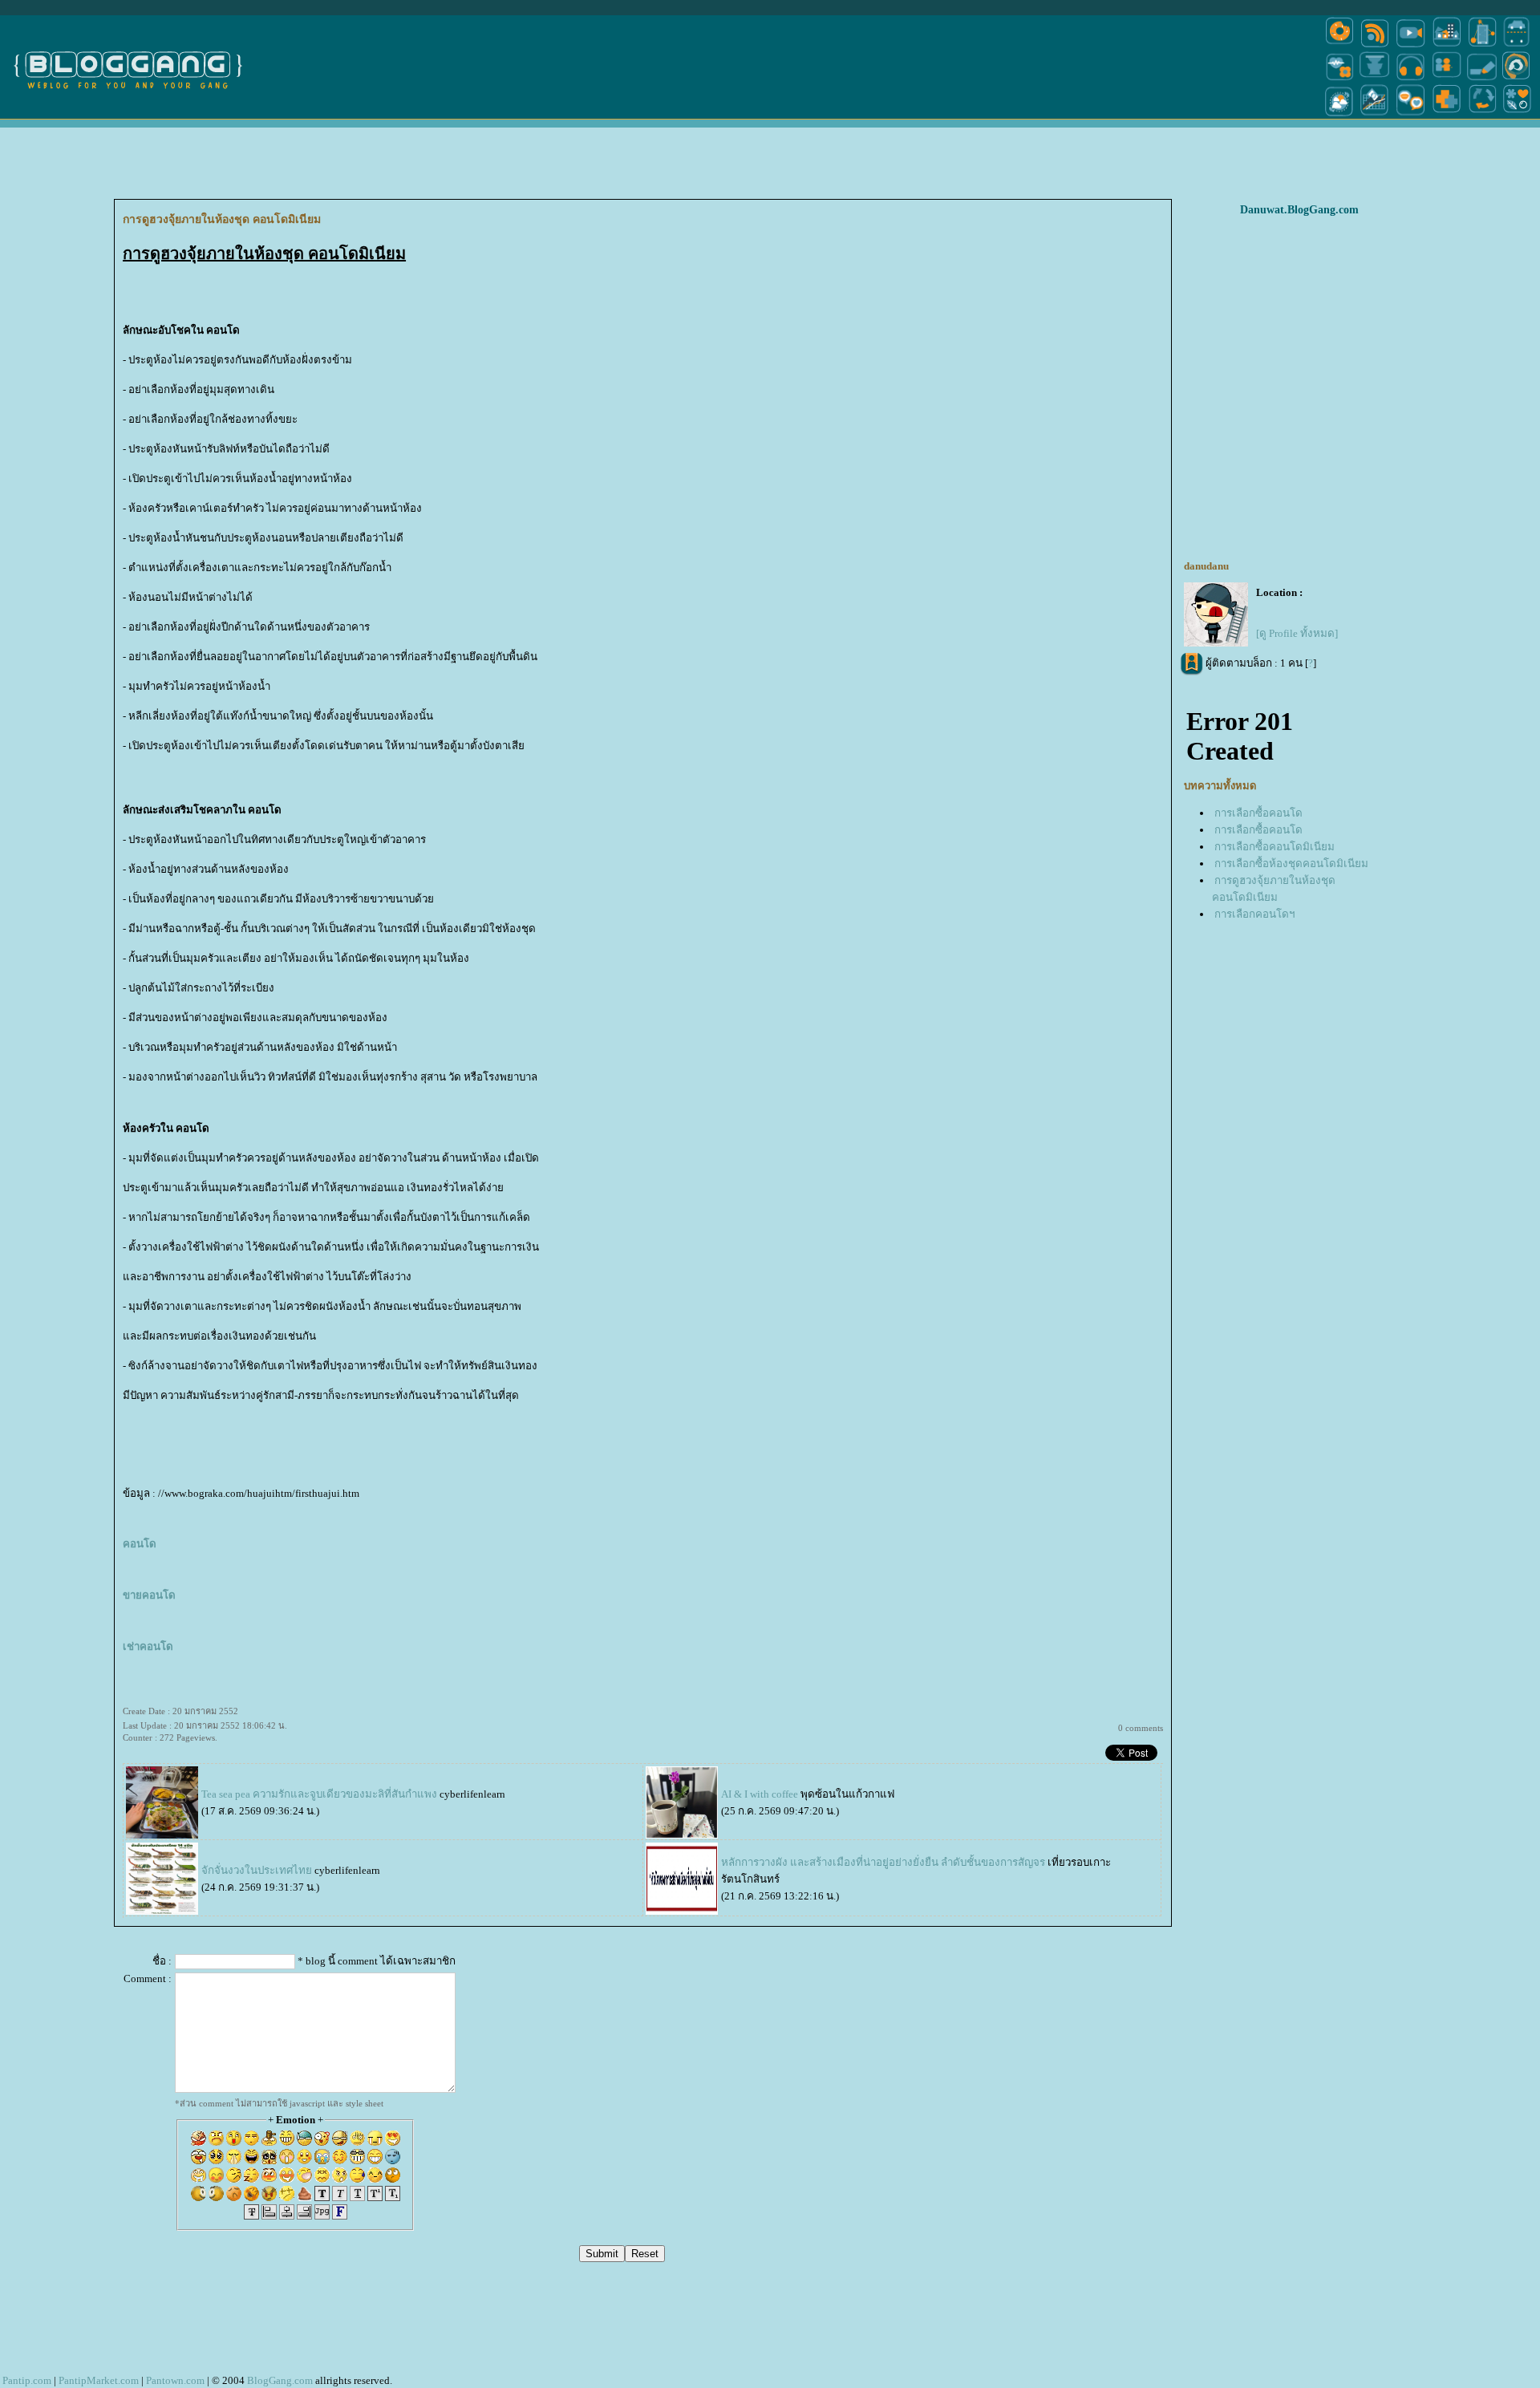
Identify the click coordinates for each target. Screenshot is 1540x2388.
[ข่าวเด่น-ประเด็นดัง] (1375, 46)
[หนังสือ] (1482, 79)
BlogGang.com (280, 2380)
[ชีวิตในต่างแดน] (1518, 115)
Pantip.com (27, 2380)
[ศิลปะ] (1516, 79)
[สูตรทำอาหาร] (1339, 46)
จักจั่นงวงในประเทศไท (257, 1870)
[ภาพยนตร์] (1410, 46)
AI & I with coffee (760, 1794)
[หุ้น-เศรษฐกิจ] (1375, 115)
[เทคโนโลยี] (1482, 46)
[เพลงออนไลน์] (1410, 79)
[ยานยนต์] (1516, 46)
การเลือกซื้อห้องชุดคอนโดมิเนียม (1291, 864)
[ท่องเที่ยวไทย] (1339, 115)
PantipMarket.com (99, 2380)
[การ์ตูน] (1410, 115)
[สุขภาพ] (1447, 115)
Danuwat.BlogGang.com (1299, 210)
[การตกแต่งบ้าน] (1447, 46)
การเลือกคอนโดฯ (1254, 914)
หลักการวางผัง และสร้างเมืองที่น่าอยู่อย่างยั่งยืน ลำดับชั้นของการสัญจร (883, 1862)
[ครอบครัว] (1447, 79)
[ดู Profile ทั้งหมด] (1297, 633)
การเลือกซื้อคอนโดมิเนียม (1275, 847)
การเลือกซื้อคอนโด (1258, 813)
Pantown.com (175, 2380)
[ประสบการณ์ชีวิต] (1482, 115)
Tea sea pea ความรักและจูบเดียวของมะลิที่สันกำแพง (319, 1794)
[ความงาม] (1339, 79)
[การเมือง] (1375, 79)
